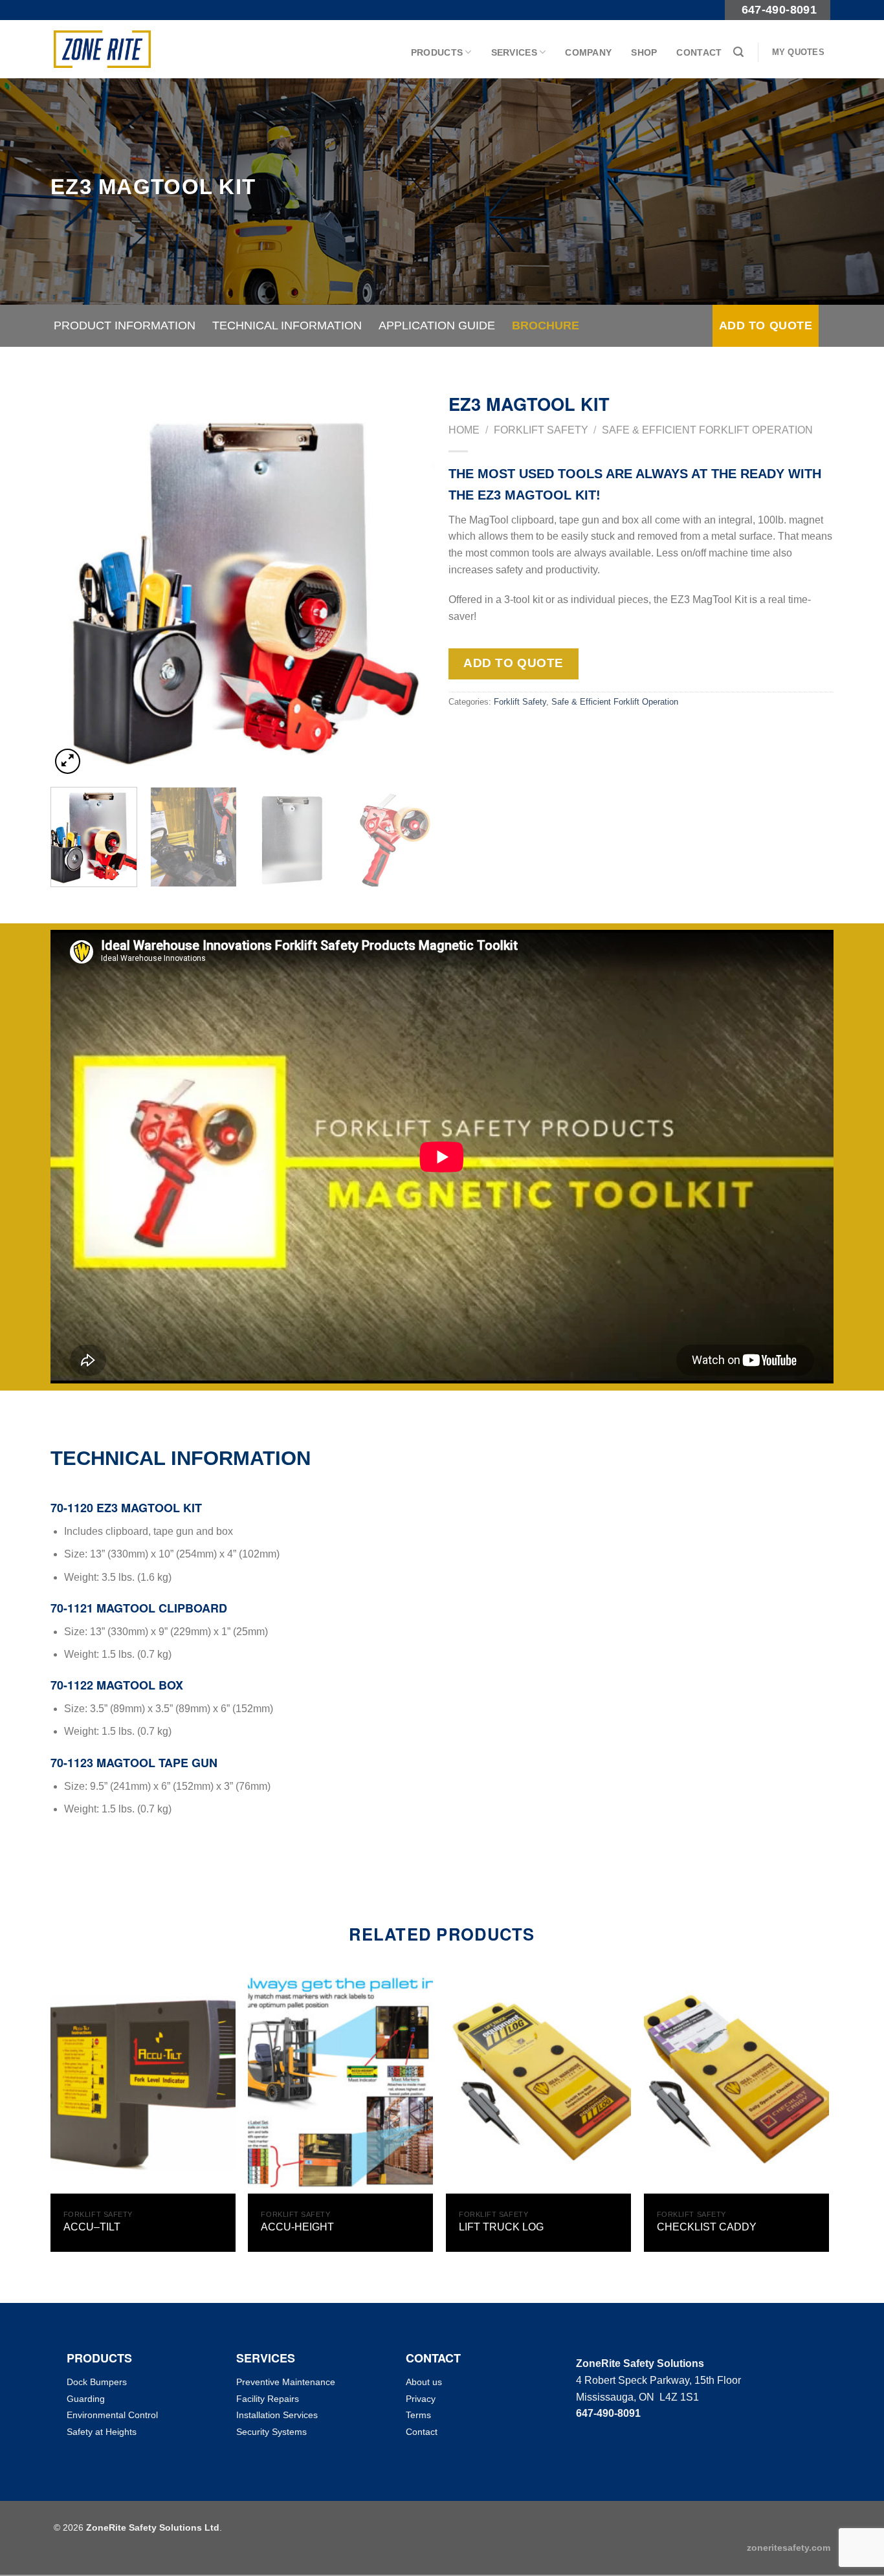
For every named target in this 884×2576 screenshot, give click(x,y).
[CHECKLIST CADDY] (736, 2083)
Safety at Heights (102, 2432)
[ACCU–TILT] (143, 2083)
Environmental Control (112, 2415)
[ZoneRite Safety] (102, 49)
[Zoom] (68, 761)
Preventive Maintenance (286, 2382)
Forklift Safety (541, 430)
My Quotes (798, 52)
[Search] (738, 52)
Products (437, 52)
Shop (644, 52)
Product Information (125, 325)
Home (464, 430)
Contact (699, 52)
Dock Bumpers (97, 2382)
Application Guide (437, 325)
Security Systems (271, 2432)
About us (424, 2382)
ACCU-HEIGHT (297, 2227)
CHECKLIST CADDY (707, 2227)
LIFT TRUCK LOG (501, 2227)
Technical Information (287, 325)
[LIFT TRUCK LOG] (538, 2083)
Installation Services (277, 2415)
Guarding (86, 2399)
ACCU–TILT (92, 2227)
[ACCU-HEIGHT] (340, 2083)
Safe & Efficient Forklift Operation (707, 430)
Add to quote (766, 325)
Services (514, 52)
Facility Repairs (268, 2399)
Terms (418, 2415)
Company (588, 52)
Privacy (421, 2399)
